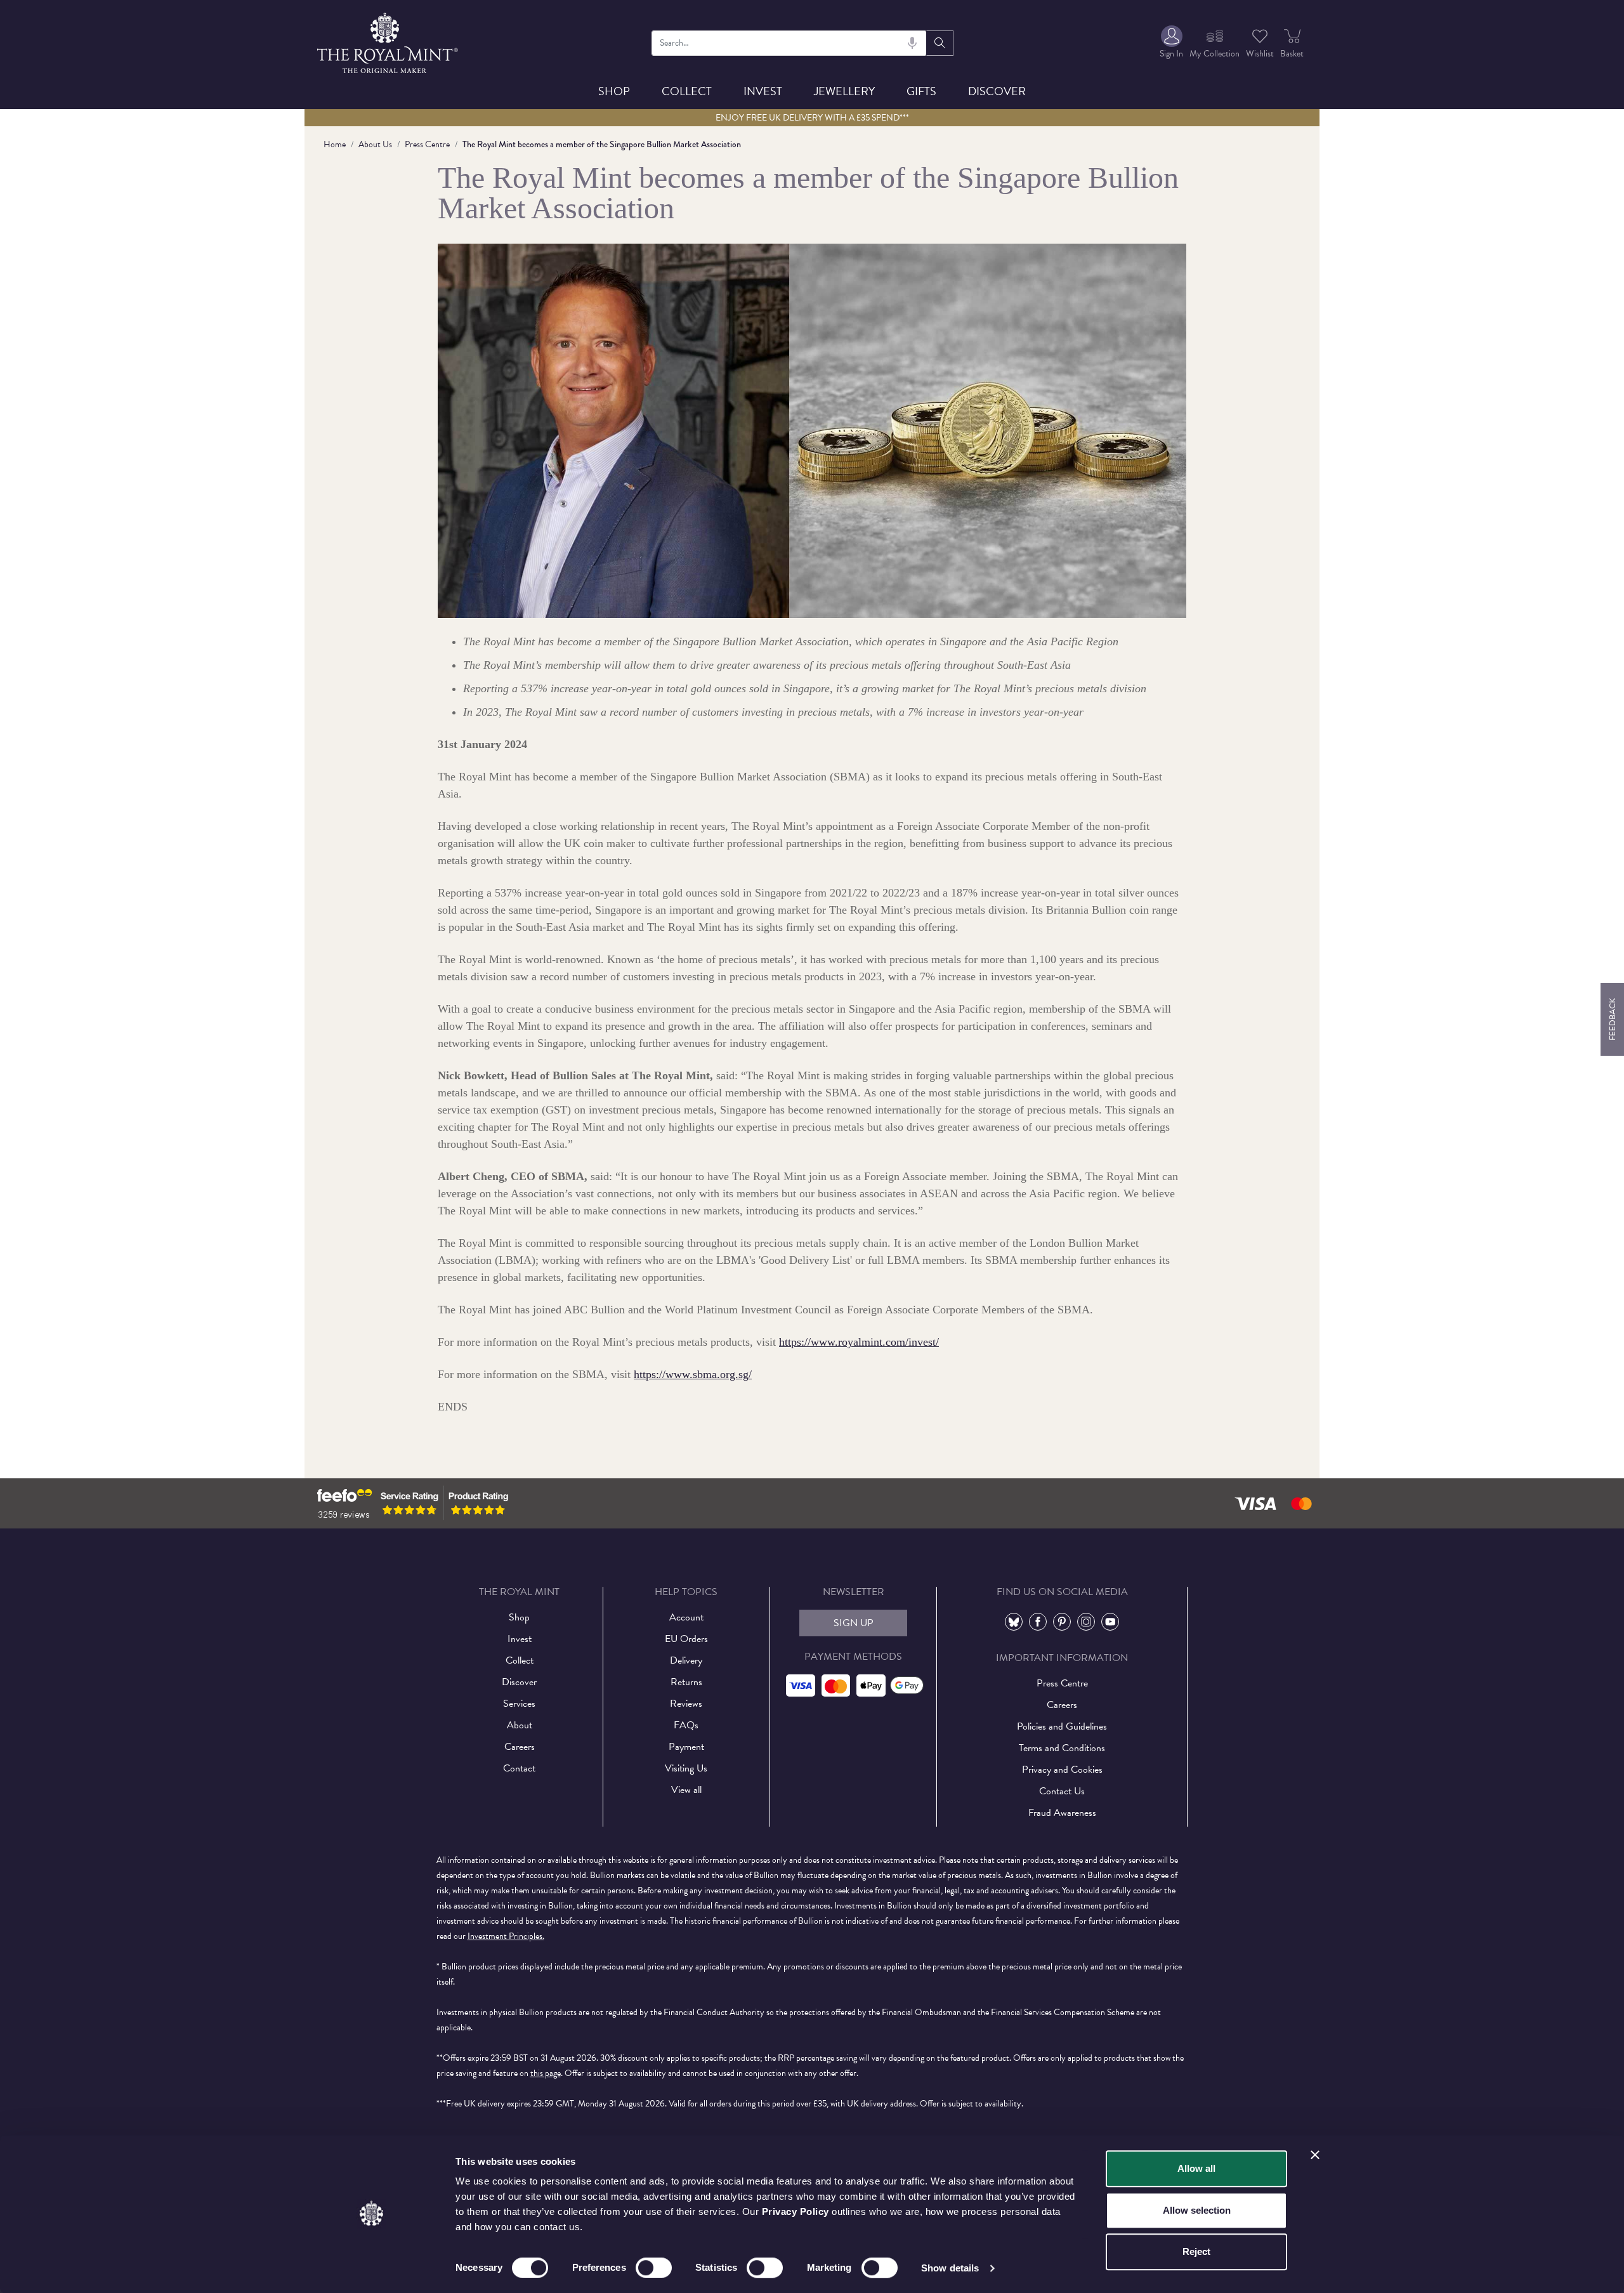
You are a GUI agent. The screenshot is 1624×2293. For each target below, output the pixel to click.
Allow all (1196, 2168)
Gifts (921, 91)
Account (686, 1617)
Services (519, 1704)
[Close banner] (1315, 2155)
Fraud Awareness (1062, 1813)
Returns (686, 1682)
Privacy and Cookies (1062, 1770)
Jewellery (844, 91)
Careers (520, 1747)
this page (546, 2073)
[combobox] (789, 43)
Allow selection (1197, 2210)
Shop (614, 91)
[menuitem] (1171, 43)
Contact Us (1062, 1791)
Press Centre (427, 144)
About (520, 1725)
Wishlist (1260, 54)
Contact (519, 1768)
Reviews (686, 1704)
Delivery (686, 1660)
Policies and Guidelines (1062, 1726)
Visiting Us (686, 1768)
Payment (686, 1747)
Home (335, 144)
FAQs (686, 1725)
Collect (687, 91)
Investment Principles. (506, 1936)
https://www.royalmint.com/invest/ (859, 1342)
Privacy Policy (796, 2211)
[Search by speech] (912, 43)
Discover (997, 91)
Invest (763, 91)
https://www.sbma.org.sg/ (693, 1374)
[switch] (654, 2268)
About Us (375, 144)
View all (686, 1790)
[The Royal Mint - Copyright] (389, 41)
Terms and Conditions (1062, 1748)
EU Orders (686, 1639)
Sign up (854, 1623)
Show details (950, 2268)
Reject (1196, 2251)
